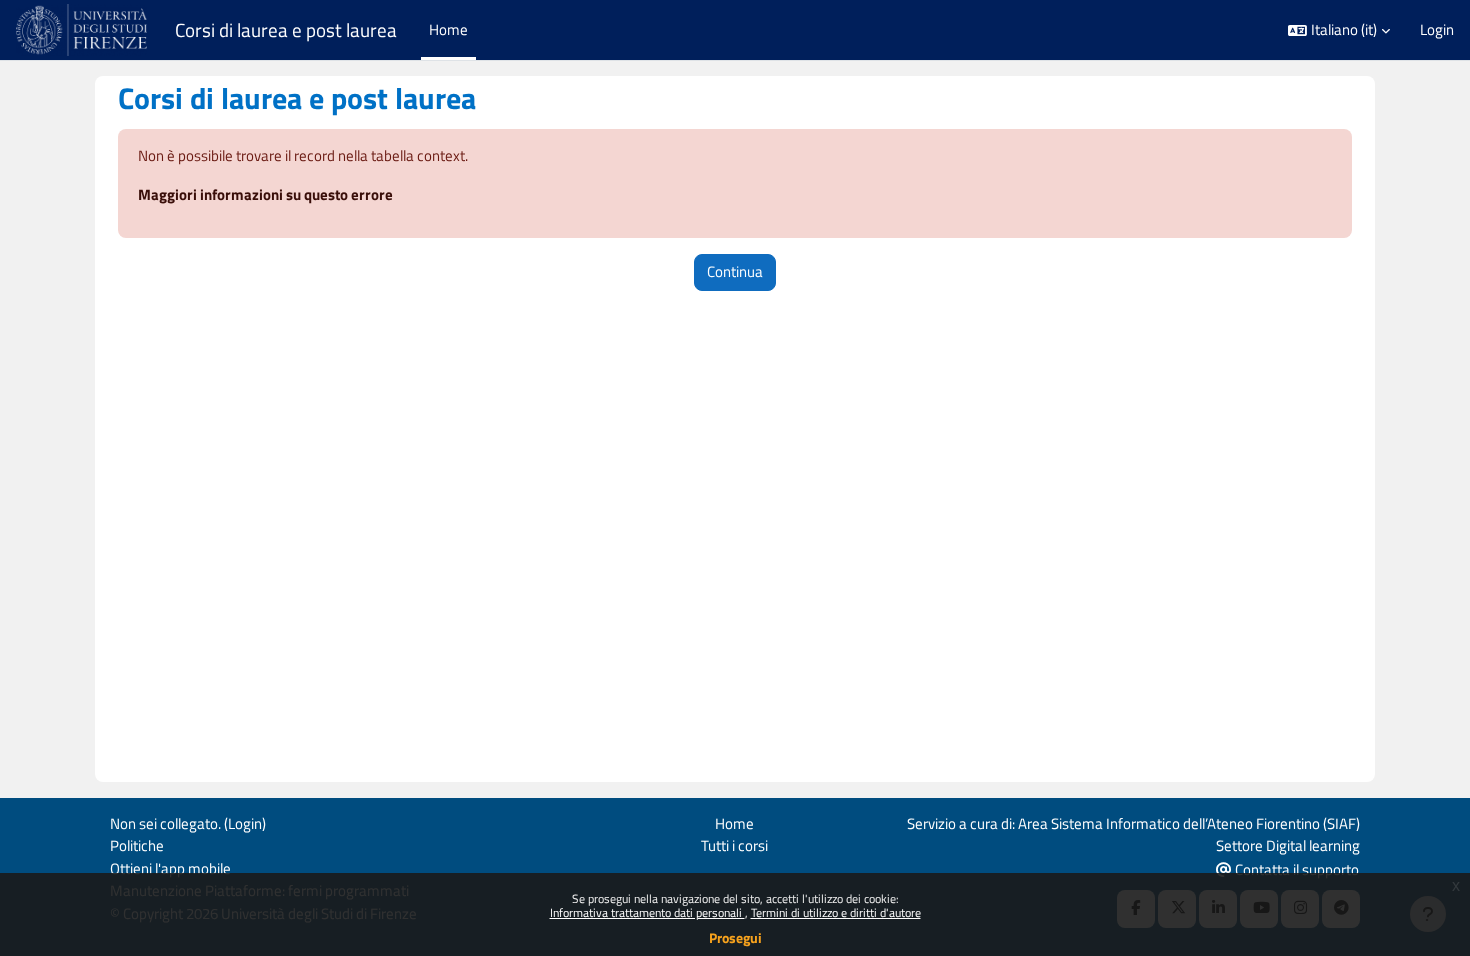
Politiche (137, 845)
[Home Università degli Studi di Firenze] (83, 30)
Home (734, 823)
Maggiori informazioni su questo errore (265, 194)
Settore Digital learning (1288, 845)
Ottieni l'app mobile (170, 868)
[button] (1339, 30)
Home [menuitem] (448, 29)
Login (1437, 30)
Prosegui (735, 937)
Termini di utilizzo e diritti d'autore (836, 912)
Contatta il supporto (1295, 869)
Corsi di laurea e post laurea (286, 30)
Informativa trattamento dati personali (647, 912)
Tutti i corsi (734, 845)
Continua (735, 271)
